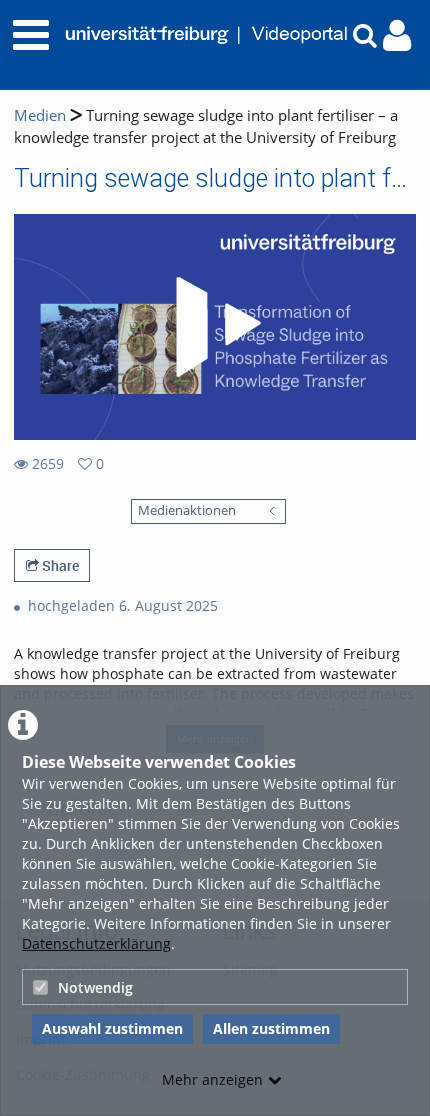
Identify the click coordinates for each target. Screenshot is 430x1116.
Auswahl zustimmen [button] (112, 1028)
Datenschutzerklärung (96, 943)
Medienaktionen (187, 510)
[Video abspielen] (215, 327)
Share (59, 565)
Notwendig (95, 987)
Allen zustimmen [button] (271, 1028)
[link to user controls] (397, 35)
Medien (40, 115)
